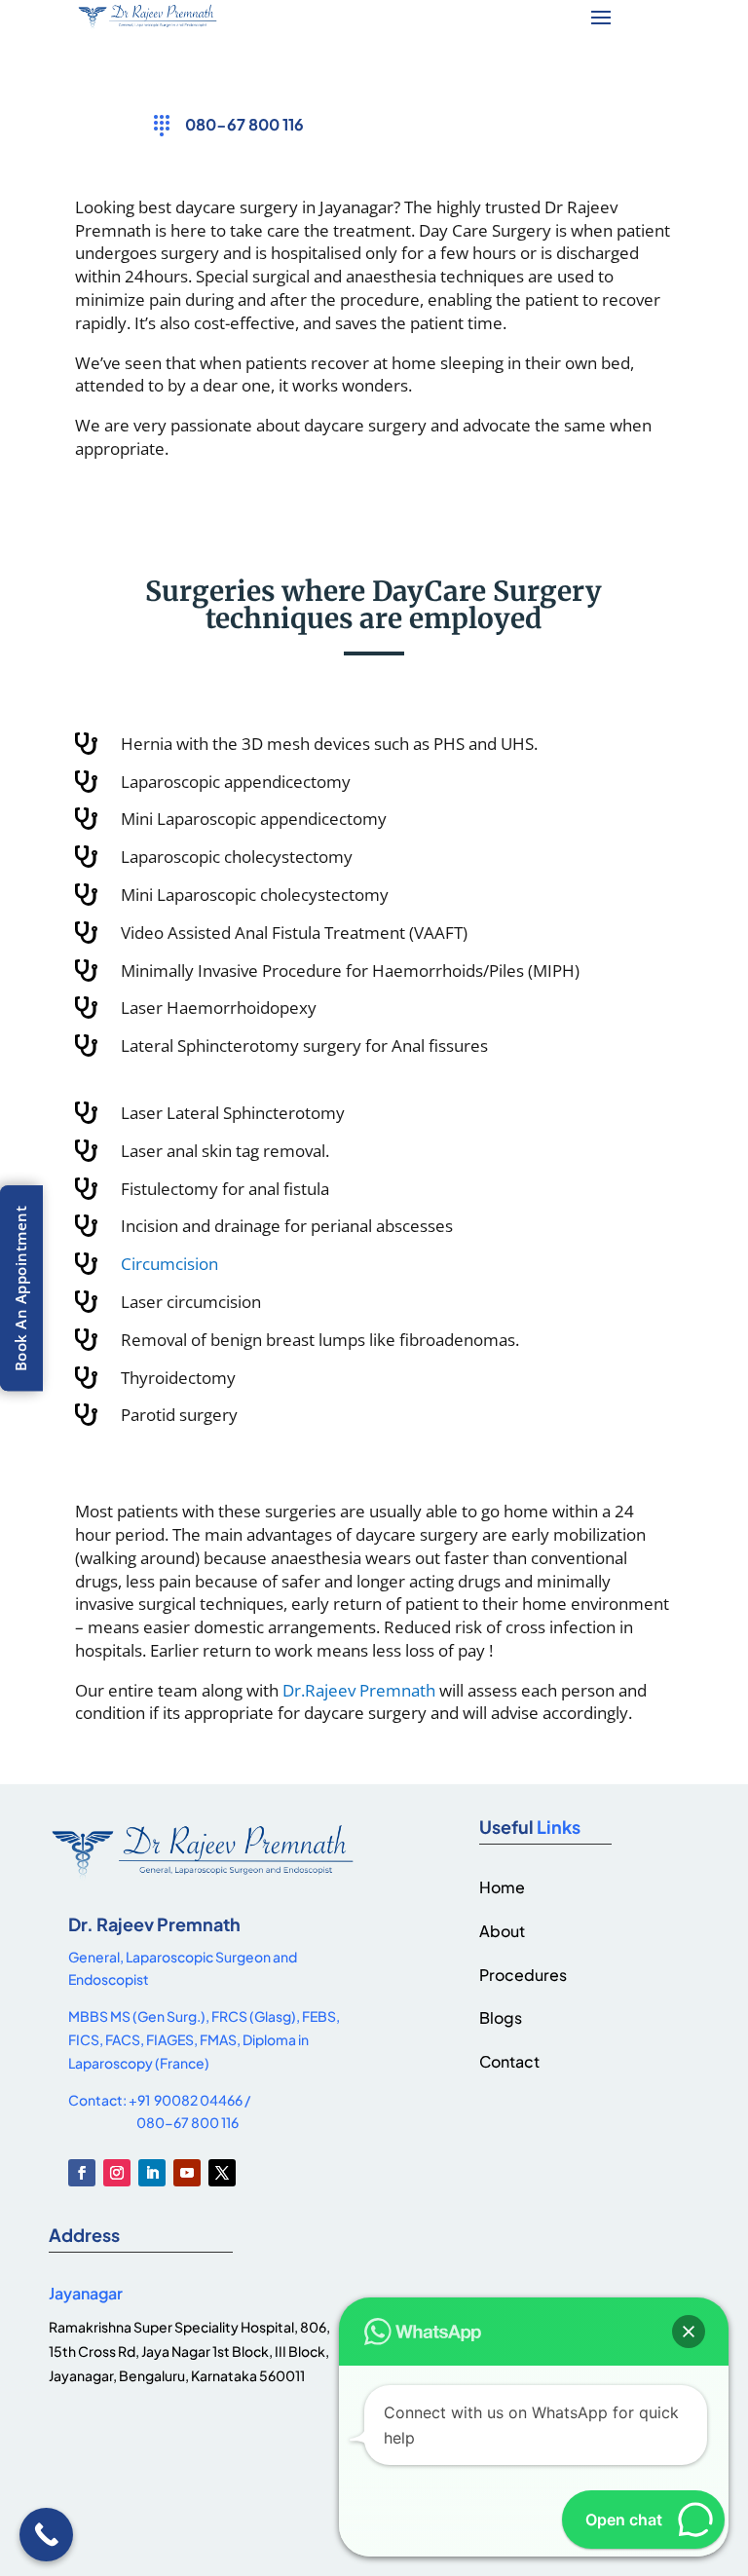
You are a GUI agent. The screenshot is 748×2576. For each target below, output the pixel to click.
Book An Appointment (20, 1288)
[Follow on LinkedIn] (152, 2173)
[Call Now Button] (46, 2535)
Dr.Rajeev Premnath (359, 1690)
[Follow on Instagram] (117, 2173)
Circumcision (169, 1264)
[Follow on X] (222, 2173)
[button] (689, 2332)
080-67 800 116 (244, 124)
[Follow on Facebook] (82, 2173)
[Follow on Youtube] (187, 2173)
